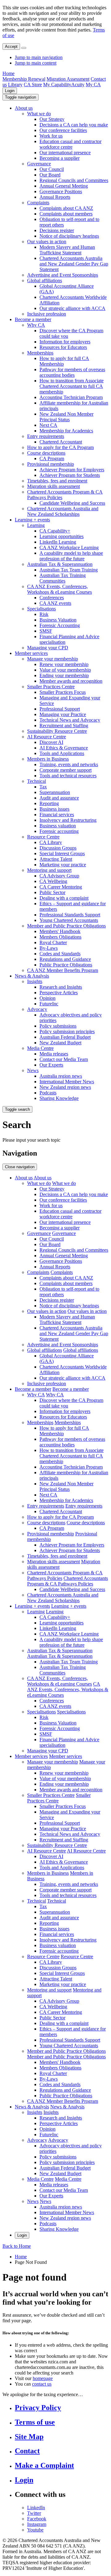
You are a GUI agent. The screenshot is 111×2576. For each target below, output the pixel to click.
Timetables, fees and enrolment (57, 481)
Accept (11, 47)
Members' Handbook (60, 931)
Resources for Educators (63, 347)
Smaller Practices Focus (63, 692)
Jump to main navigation (39, 57)
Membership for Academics (66, 431)
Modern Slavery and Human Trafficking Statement (67, 250)
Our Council (52, 169)
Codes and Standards (60, 954)
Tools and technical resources (68, 776)
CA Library (51, 842)
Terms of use (35, 2422)
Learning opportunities (62, 536)
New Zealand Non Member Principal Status (66, 417)
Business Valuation (58, 620)
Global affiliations (45, 280)
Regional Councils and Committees (74, 180)
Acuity (78, 85)
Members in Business (48, 759)
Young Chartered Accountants (69, 920)
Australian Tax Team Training (69, 570)
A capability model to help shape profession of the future (71, 556)
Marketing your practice (63, 865)
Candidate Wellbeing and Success (72, 503)
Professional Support (60, 709)
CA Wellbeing (53, 881)
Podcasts (48, 1093)
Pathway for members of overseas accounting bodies (72, 372)
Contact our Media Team (64, 1059)
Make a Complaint (44, 2465)
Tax (43, 787)
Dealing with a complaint (64, 898)
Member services (31, 653)
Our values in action (47, 242)
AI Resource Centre (47, 737)
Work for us (51, 136)
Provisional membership (51, 464)
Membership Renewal (24, 79)
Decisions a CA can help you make (74, 125)
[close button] (24, 48)
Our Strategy (52, 119)
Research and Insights (61, 987)
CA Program (52, 458)
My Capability (57, 85)
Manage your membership (53, 659)
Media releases (54, 1054)
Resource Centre (43, 837)
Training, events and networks (69, 764)
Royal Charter (53, 942)
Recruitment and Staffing (64, 726)
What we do (39, 114)
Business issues (54, 809)
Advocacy (37, 1009)
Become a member (33, 319)
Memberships (40, 353)
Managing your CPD (48, 648)
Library (15, 85)
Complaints (38, 203)
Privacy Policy (38, 2408)
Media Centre (40, 1048)
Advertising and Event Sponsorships (63, 275)
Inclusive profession (47, 314)
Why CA (36, 325)
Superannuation (55, 792)
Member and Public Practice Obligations (66, 926)
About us (24, 108)
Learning (36, 525)
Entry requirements (46, 436)
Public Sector (52, 892)
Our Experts (51, 1065)
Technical (37, 781)
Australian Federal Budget (65, 1037)
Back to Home (17, 2246)
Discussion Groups (58, 848)
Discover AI (51, 742)
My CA (93, 85)
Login (10, 91)
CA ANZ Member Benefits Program (63, 970)
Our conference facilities (63, 130)
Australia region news (61, 1076)
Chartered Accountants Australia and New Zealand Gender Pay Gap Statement (74, 264)
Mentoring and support (49, 870)
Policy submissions (58, 1026)
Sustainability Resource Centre (57, 731)
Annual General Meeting (64, 186)
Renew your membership (64, 664)
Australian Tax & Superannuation (60, 564)
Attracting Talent (56, 859)
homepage (43, 2378)
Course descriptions (46, 453)
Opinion (47, 998)
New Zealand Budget (60, 1043)
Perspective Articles (59, 993)
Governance (39, 164)
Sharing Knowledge (59, 1098)
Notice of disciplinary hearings (69, 236)
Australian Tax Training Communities (63, 578)
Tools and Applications (62, 753)
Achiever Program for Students (70, 475)
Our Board (50, 175)
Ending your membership (64, 675)
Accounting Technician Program (71, 397)
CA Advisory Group (59, 876)
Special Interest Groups (62, 853)
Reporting (49, 803)
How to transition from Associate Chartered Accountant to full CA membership (72, 386)
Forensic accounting (59, 831)
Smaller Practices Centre (51, 687)
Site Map (29, 2437)
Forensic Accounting (60, 625)
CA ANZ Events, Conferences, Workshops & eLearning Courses (60, 589)
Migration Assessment (68, 79)
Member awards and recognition (71, 681)
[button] (21, 97)
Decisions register (57, 230)
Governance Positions (61, 191)
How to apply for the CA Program (60, 447)
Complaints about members (66, 214)
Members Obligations (60, 937)
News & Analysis (32, 976)
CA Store (33, 85)
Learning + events (32, 520)
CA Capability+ (55, 531)
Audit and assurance (59, 798)
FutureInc (49, 1004)
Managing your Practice (63, 714)
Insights (35, 981)
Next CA (48, 425)
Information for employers (65, 342)
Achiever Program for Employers (72, 470)
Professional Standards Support (70, 915)
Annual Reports (55, 197)
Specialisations (41, 609)
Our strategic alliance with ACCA (72, 308)
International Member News (67, 1082)
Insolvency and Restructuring (68, 820)
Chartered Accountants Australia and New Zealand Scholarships (63, 511)
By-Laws (49, 948)
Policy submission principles (67, 1031)
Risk (44, 614)
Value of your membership (65, 670)
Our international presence (65, 153)
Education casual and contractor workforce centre (70, 144)
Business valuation (58, 826)
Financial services (57, 815)
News (33, 1070)
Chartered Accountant (61, 442)
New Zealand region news (65, 1087)
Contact (27, 2451)
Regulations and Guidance (65, 959)
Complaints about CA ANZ (66, 208)
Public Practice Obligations (66, 965)
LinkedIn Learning (58, 542)
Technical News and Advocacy (70, 720)
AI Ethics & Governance (64, 748)
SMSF (46, 631)
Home (8, 73)
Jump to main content (36, 63)
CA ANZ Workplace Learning (69, 547)
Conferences (52, 598)
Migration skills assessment (53, 486)
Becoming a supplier (60, 158)
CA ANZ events (55, 603)
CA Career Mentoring (61, 887)
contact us (42, 2384)
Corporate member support (66, 770)
